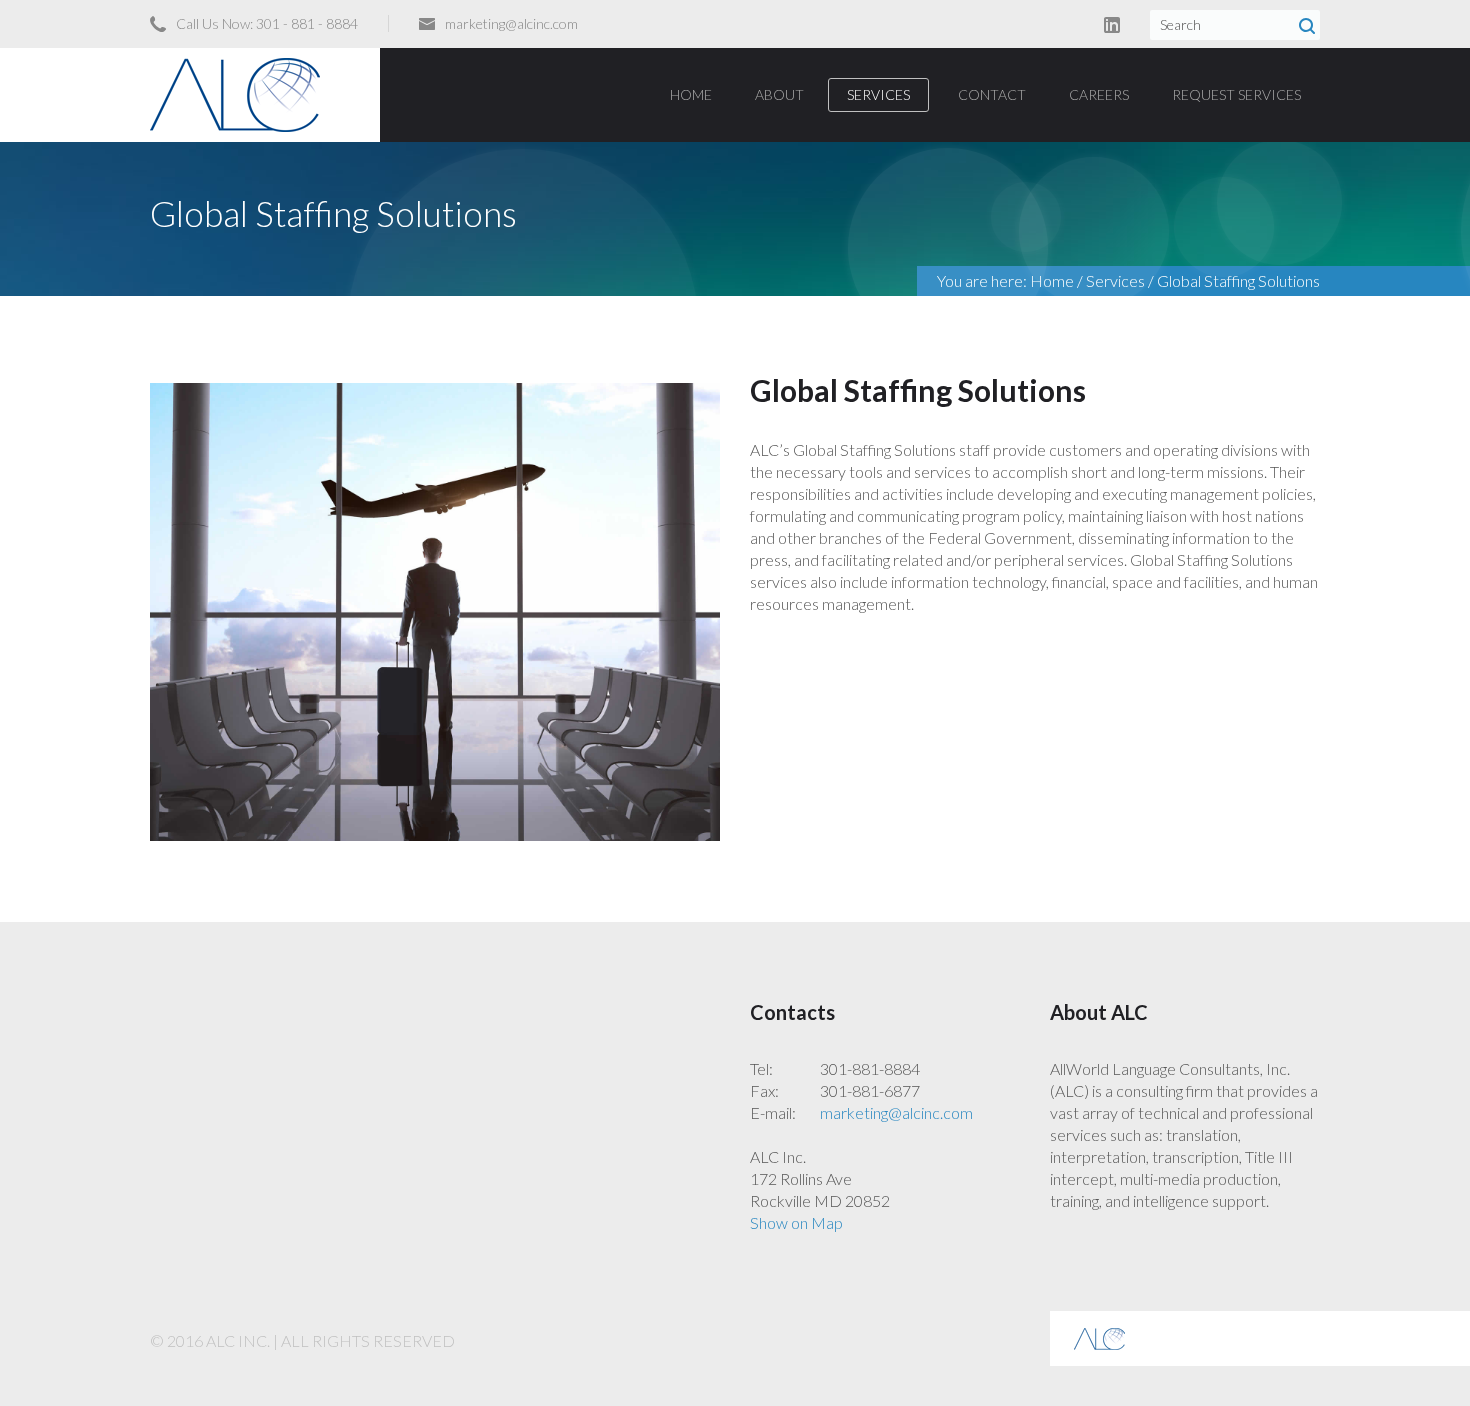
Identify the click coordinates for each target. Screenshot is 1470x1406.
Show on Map (796, 1222)
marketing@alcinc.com (511, 23)
